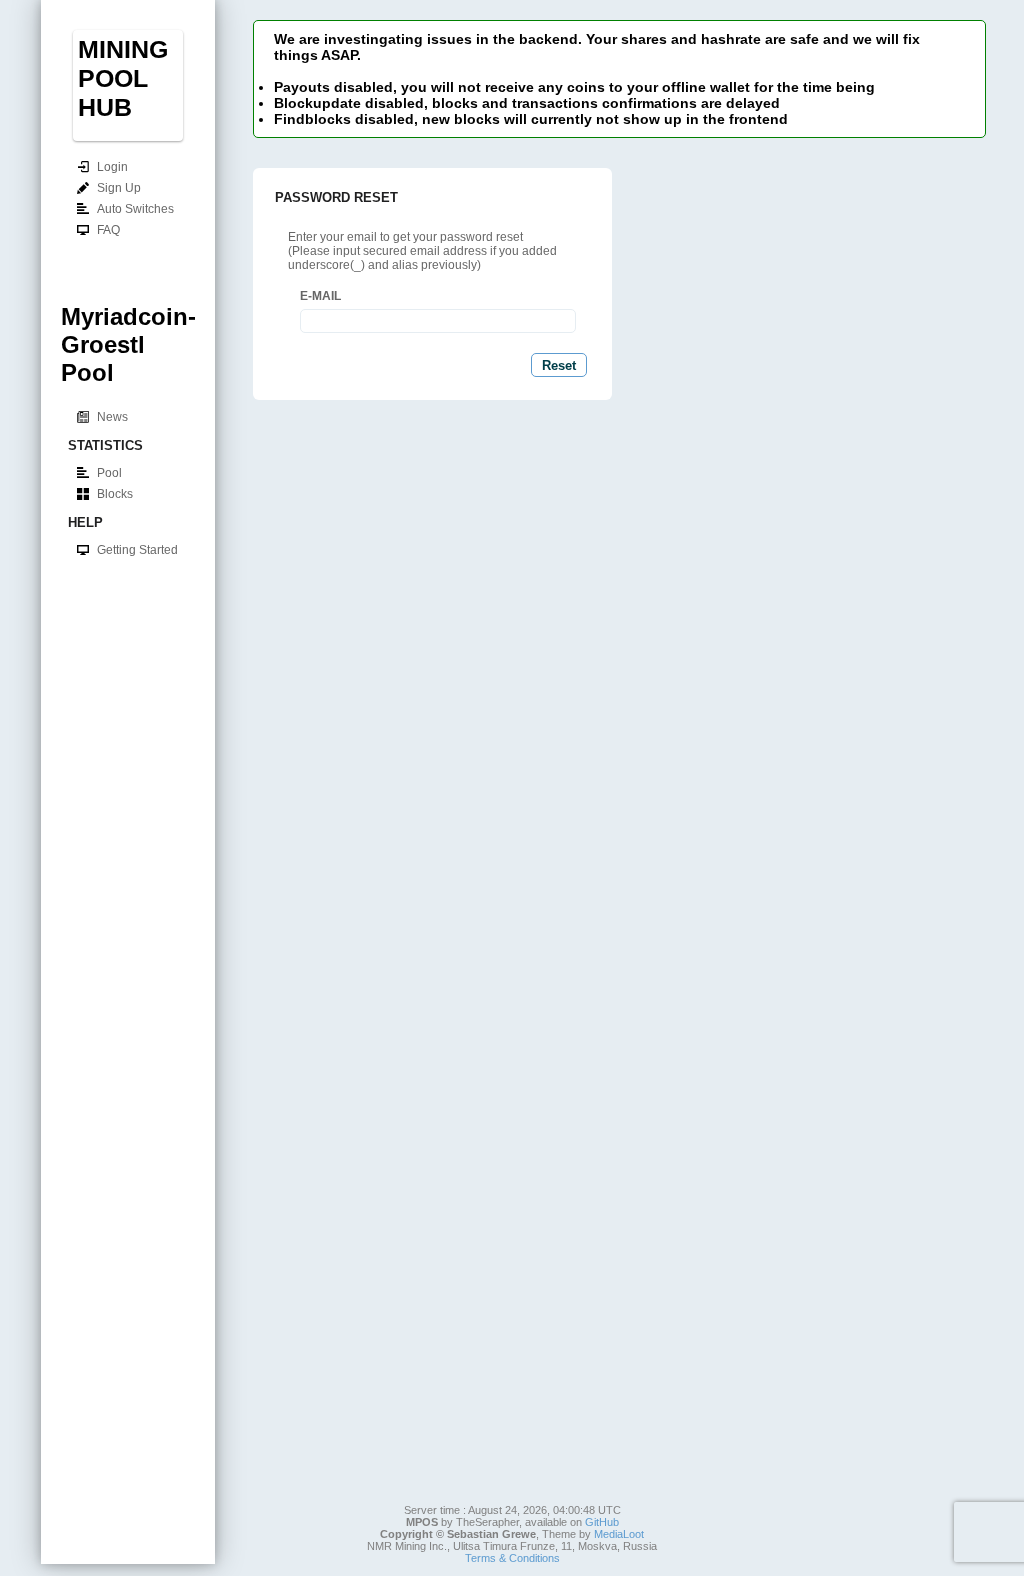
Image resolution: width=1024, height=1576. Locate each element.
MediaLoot (619, 1534)
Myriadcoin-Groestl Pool (128, 344)
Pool (109, 473)
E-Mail (320, 296)
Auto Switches (135, 209)
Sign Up (119, 188)
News (112, 417)
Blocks (115, 494)
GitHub (602, 1522)
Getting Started (137, 550)
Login (112, 167)
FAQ (108, 230)
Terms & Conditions (512, 1558)
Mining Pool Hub (123, 78)
